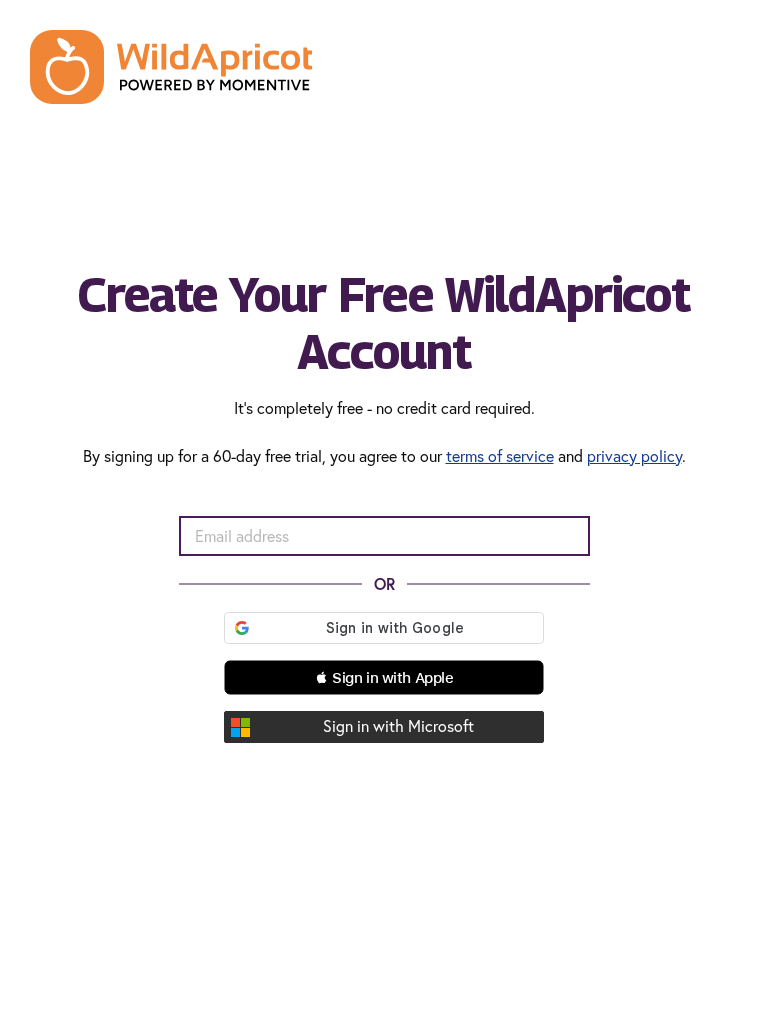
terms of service (500, 455)
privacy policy (634, 455)
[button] (384, 677)
